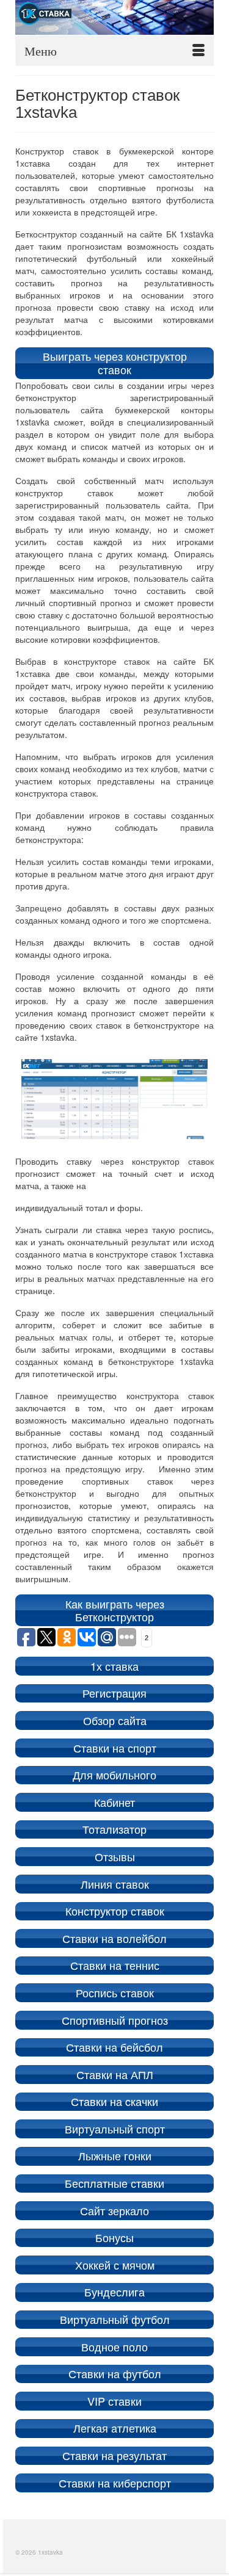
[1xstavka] (114, 17)
